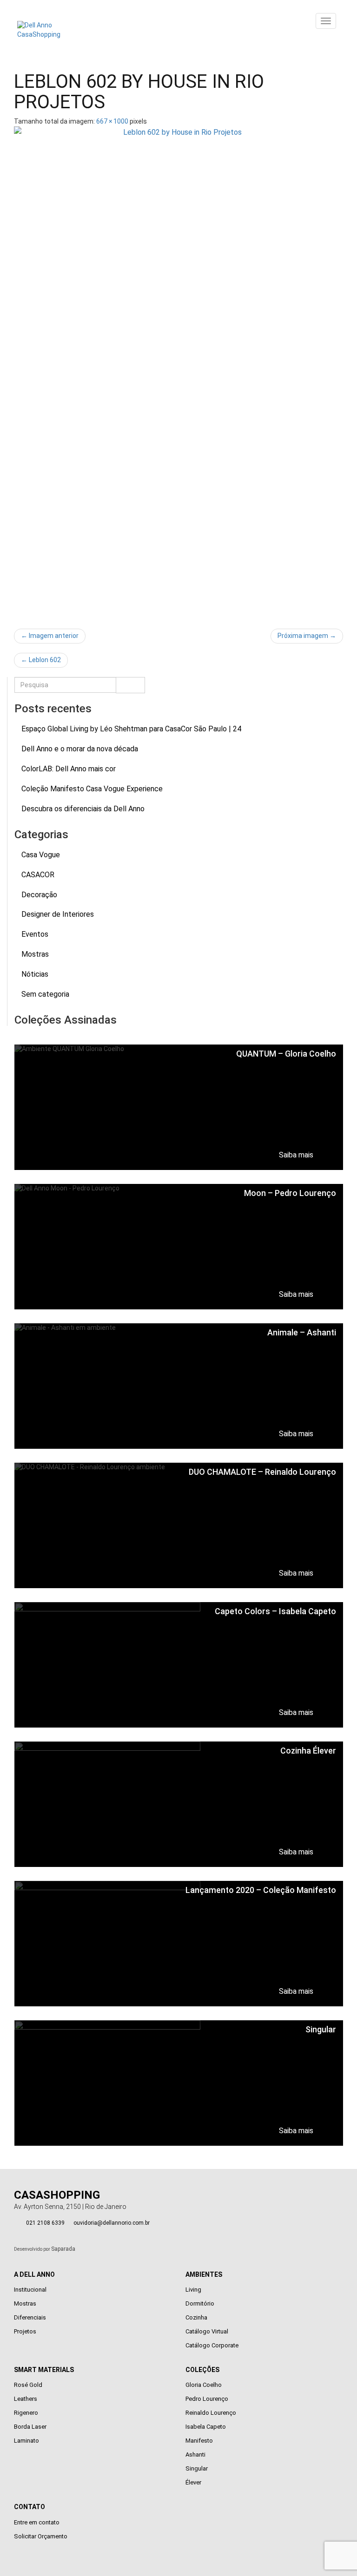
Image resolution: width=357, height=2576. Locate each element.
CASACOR (38, 875)
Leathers (26, 2399)
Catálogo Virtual (207, 2331)
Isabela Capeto (206, 2427)
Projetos (25, 2331)
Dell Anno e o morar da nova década (80, 749)
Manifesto (199, 2441)
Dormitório (200, 2303)
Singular (197, 2468)
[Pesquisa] (130, 685)
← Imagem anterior (50, 636)
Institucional (30, 2290)
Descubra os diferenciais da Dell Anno (83, 809)
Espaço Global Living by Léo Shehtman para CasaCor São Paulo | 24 (131, 729)
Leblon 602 (41, 660)
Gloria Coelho (204, 2385)
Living (193, 2290)
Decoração (39, 895)
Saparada (63, 2249)
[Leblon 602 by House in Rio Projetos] (178, 373)
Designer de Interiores (58, 914)
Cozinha (196, 2317)
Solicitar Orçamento (41, 2536)
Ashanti (195, 2454)
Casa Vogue (41, 855)
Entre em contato (37, 2522)
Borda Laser (30, 2427)
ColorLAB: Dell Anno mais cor (69, 769)
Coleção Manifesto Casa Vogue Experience (92, 789)
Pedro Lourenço (207, 2399)
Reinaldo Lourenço (211, 2413)
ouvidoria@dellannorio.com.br (112, 2223)
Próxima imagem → (307, 636)
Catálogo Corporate (212, 2345)
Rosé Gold (28, 2385)
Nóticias (35, 974)
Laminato (26, 2441)
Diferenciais (30, 2317)
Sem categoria (45, 994)
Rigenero (26, 2413)
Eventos (35, 934)
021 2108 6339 (45, 2223)
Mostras (35, 954)
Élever (193, 2482)
